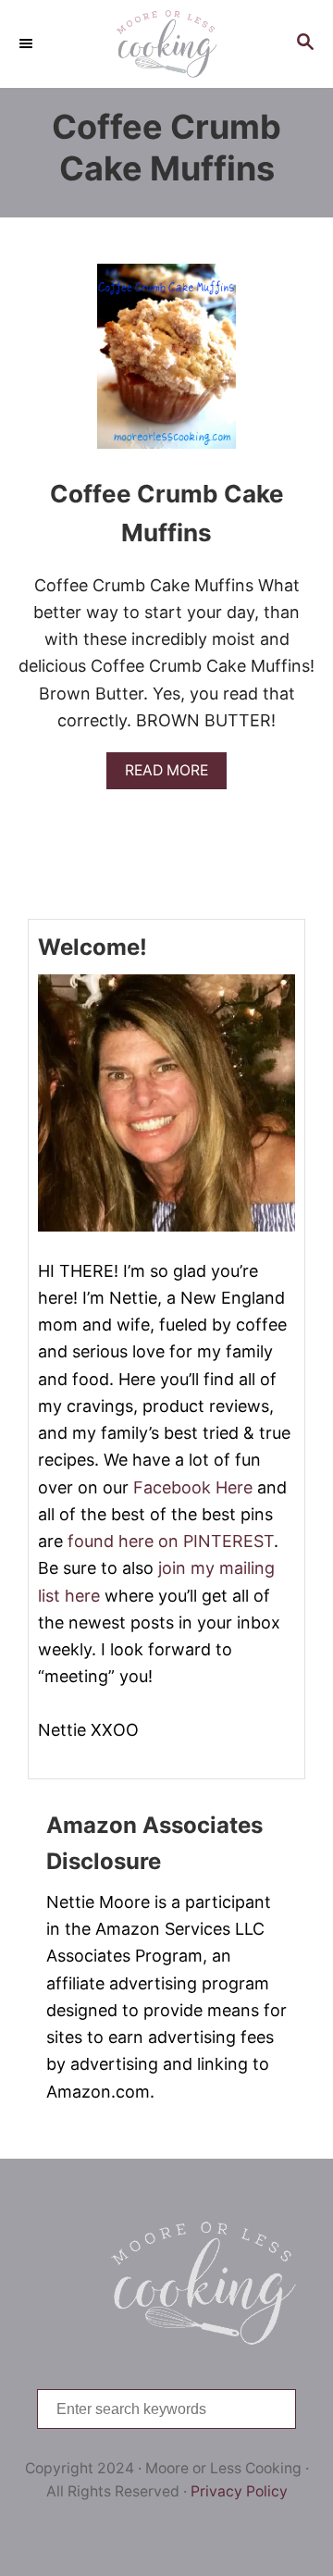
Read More (173, 775)
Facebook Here (193, 1487)
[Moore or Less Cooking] (166, 44)
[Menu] (28, 43)
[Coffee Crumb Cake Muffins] (166, 365)
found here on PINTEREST (171, 1541)
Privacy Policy (239, 2491)
